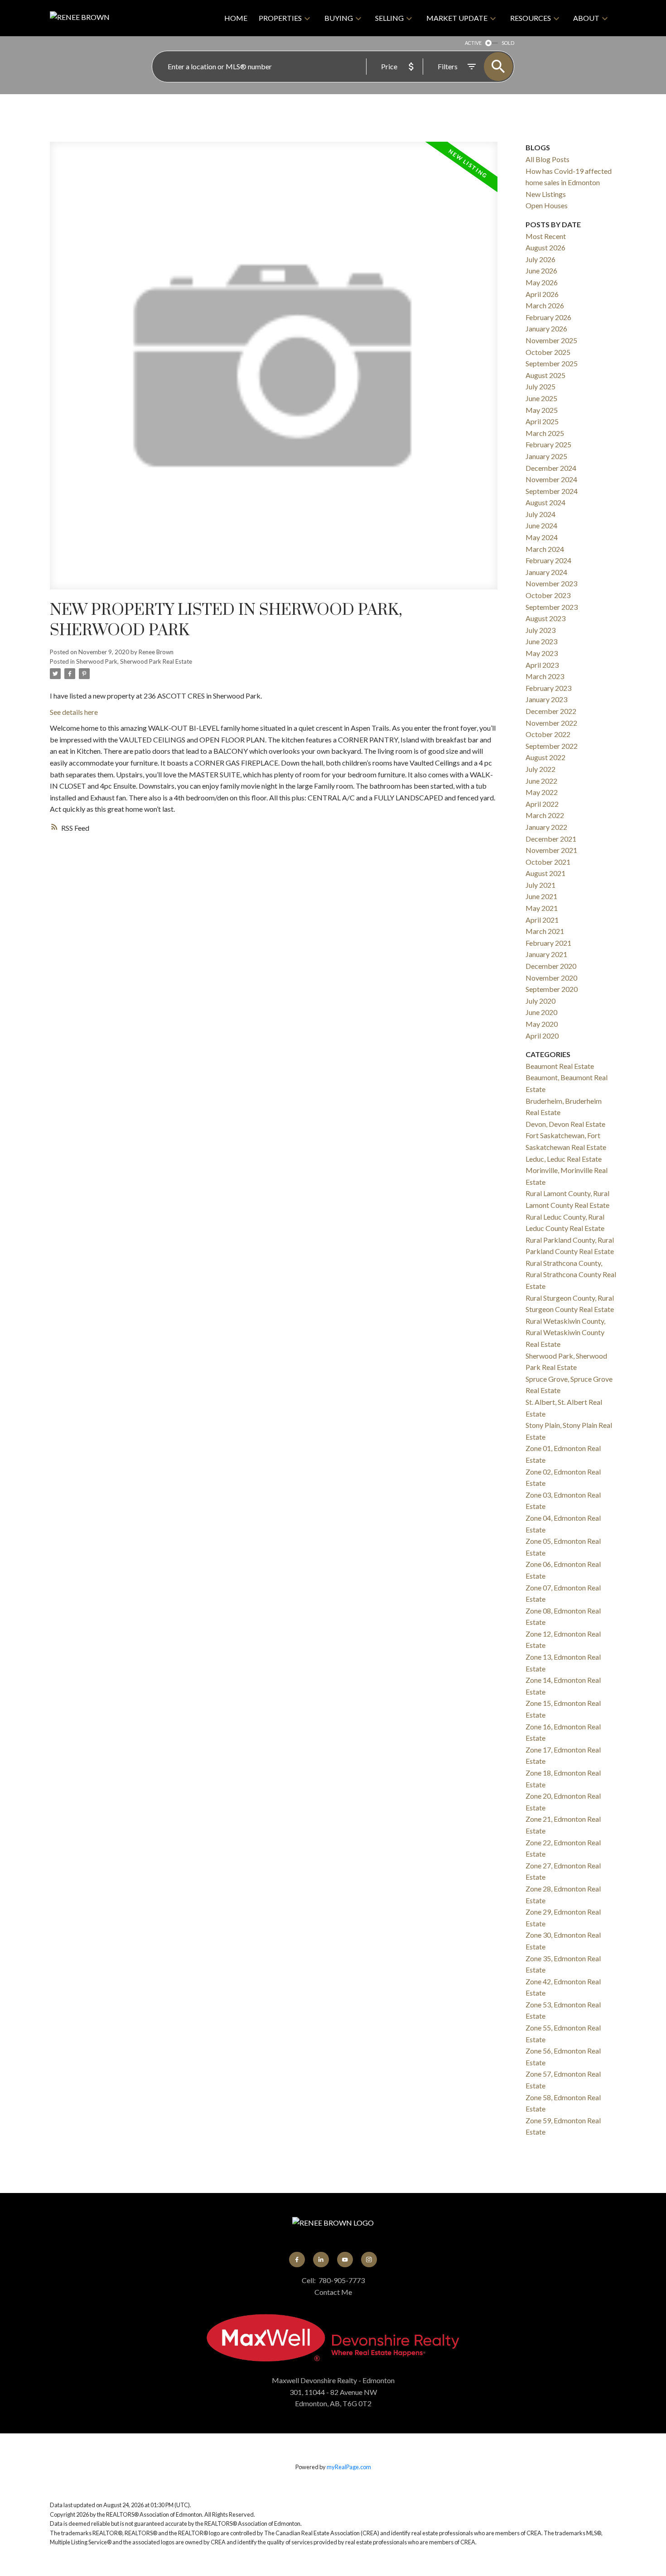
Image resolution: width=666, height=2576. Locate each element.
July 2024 (541, 514)
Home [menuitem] (236, 18)
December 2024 (551, 468)
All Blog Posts (548, 159)
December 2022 (551, 711)
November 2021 (551, 850)
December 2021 (551, 839)
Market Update (457, 18)
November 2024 (551, 479)
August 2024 (545, 502)
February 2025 (548, 444)
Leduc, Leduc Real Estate (564, 1159)
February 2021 (548, 943)
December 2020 (551, 966)
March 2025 (545, 433)
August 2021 (545, 873)
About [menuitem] (586, 18)
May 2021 (542, 908)
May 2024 (542, 537)
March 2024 (545, 549)
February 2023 (548, 688)
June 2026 (541, 271)
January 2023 (546, 699)
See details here (74, 712)
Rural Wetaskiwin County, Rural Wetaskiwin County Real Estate (565, 1332)
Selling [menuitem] (389, 18)
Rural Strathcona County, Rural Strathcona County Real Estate (571, 1274)
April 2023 (542, 665)
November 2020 (551, 978)
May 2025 (542, 410)
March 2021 (545, 931)
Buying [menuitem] (339, 18)
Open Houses (547, 205)
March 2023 (545, 676)
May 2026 (542, 282)
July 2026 (541, 259)
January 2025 (546, 456)
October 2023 (548, 595)
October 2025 (548, 352)
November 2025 (551, 340)
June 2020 (541, 1012)
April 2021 (542, 920)
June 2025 (541, 398)
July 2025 (541, 386)
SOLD (508, 43)
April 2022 (542, 804)
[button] (297, 2260)
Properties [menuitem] (280, 18)
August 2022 (545, 757)
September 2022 (552, 746)
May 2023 (542, 653)
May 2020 (542, 1024)
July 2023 (541, 630)
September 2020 (552, 989)
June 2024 (541, 525)
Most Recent (546, 236)
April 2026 (542, 294)
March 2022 (545, 815)
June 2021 (541, 896)
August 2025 (545, 375)
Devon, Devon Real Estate (565, 1124)
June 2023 (541, 641)
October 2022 (548, 734)
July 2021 (541, 885)
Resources (531, 18)
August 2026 (545, 247)
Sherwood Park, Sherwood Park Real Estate (134, 661)
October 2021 (548, 862)
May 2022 (542, 792)
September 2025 (552, 363)
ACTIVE (473, 43)
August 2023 (545, 618)
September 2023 (552, 607)
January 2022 (546, 827)
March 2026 (545, 305)
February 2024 (548, 560)
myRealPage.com (349, 2467)
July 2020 (541, 1001)
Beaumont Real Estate (560, 1066)
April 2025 (542, 421)
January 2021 (546, 954)
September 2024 (552, 491)
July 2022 (541, 769)
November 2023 (551, 583)
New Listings (546, 194)
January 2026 (546, 328)
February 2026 (548, 317)
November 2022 (551, 723)
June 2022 (541, 781)
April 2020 (542, 1036)
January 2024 (546, 572)
